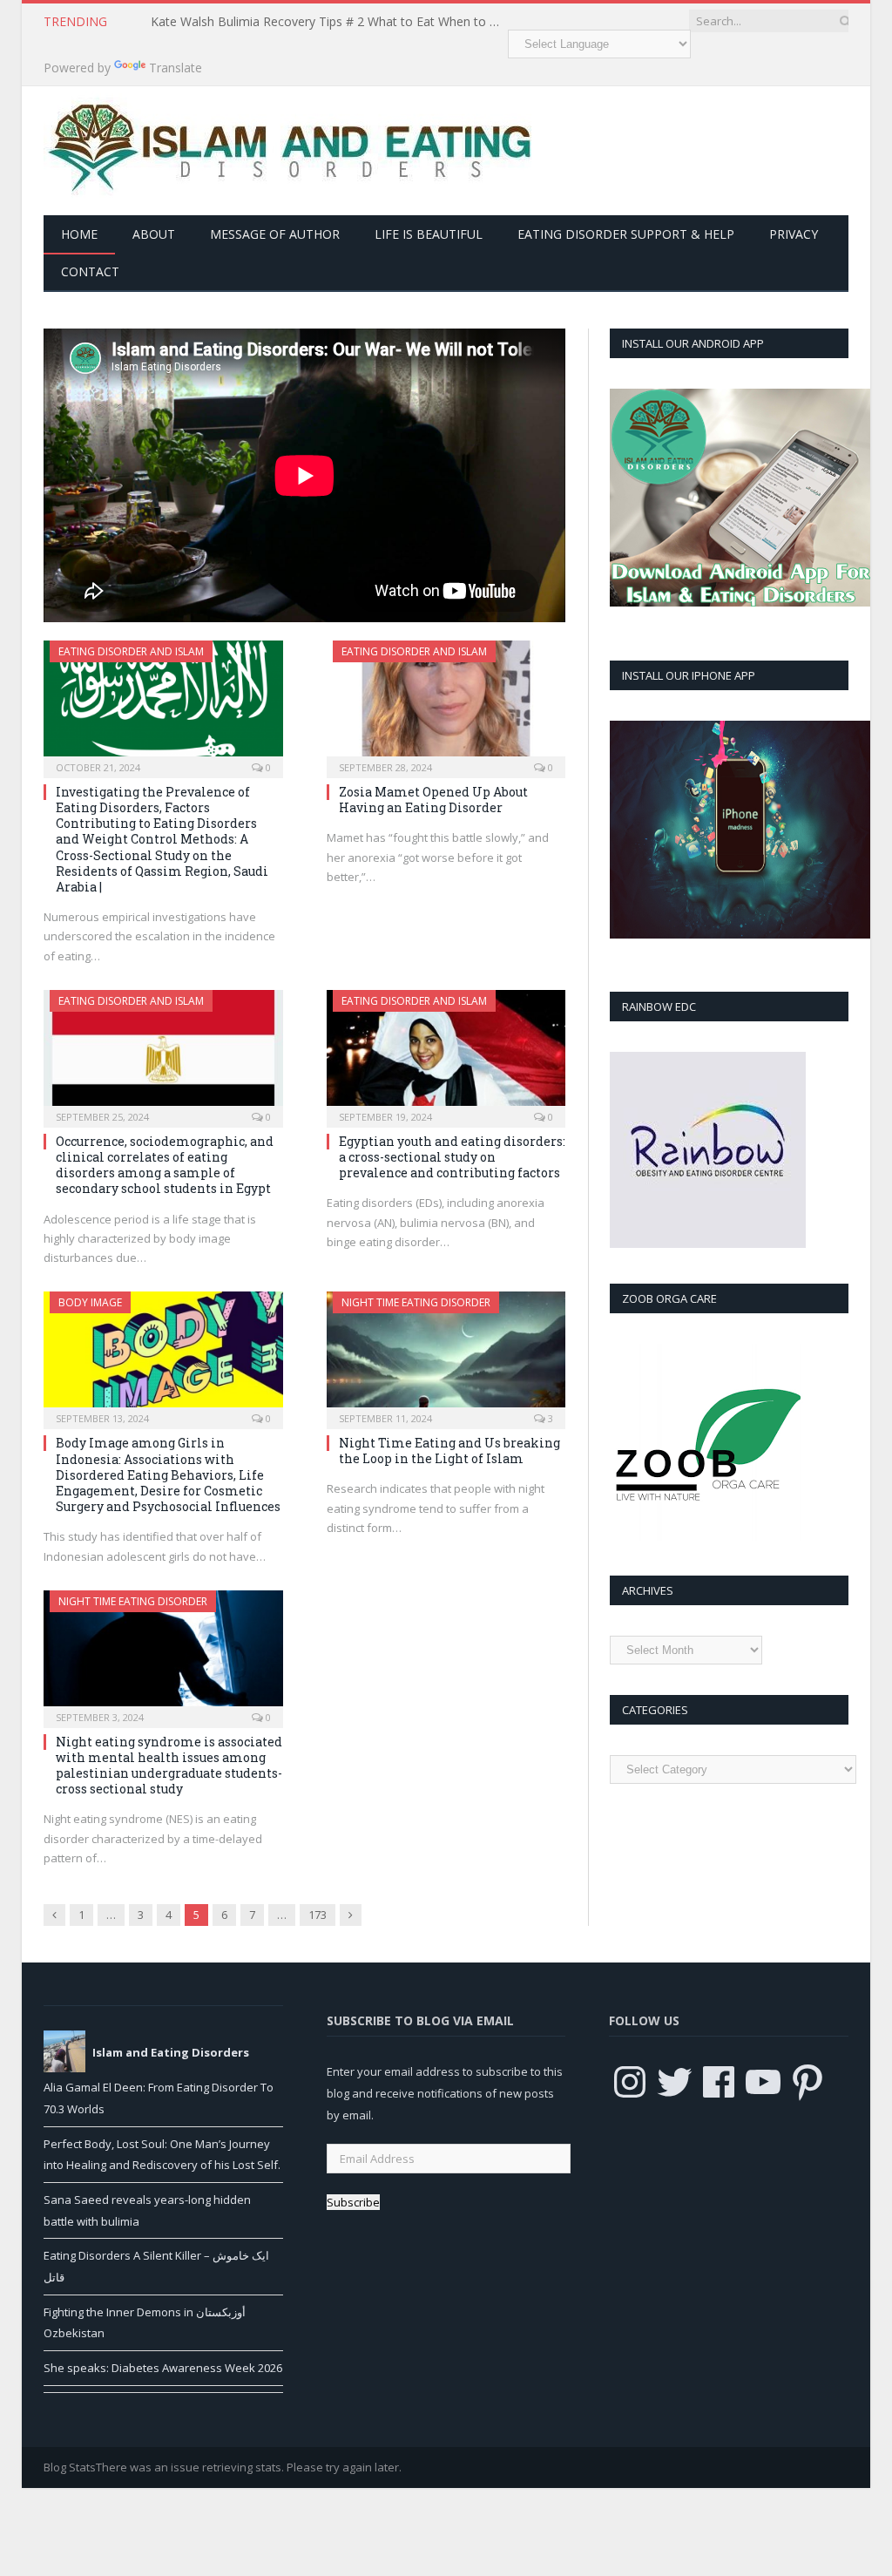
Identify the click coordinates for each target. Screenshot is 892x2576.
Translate (176, 68)
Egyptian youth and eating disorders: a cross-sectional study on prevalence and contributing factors (452, 1157)
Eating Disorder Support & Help (626, 234)
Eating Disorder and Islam (131, 651)
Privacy (794, 234)
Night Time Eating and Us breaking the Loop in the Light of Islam (449, 1451)
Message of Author (275, 234)
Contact (90, 271)
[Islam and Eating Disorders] (287, 147)
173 (318, 1915)
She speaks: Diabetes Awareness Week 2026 (163, 2368)
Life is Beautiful (429, 234)
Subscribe (353, 2202)
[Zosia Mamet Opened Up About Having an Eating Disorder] (446, 704)
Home (79, 234)
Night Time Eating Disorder (416, 1302)
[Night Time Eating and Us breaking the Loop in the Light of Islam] (446, 1355)
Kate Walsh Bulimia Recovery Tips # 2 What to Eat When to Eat (329, 22)
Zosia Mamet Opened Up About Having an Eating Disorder (433, 800)
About (154, 234)
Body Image (90, 1302)
